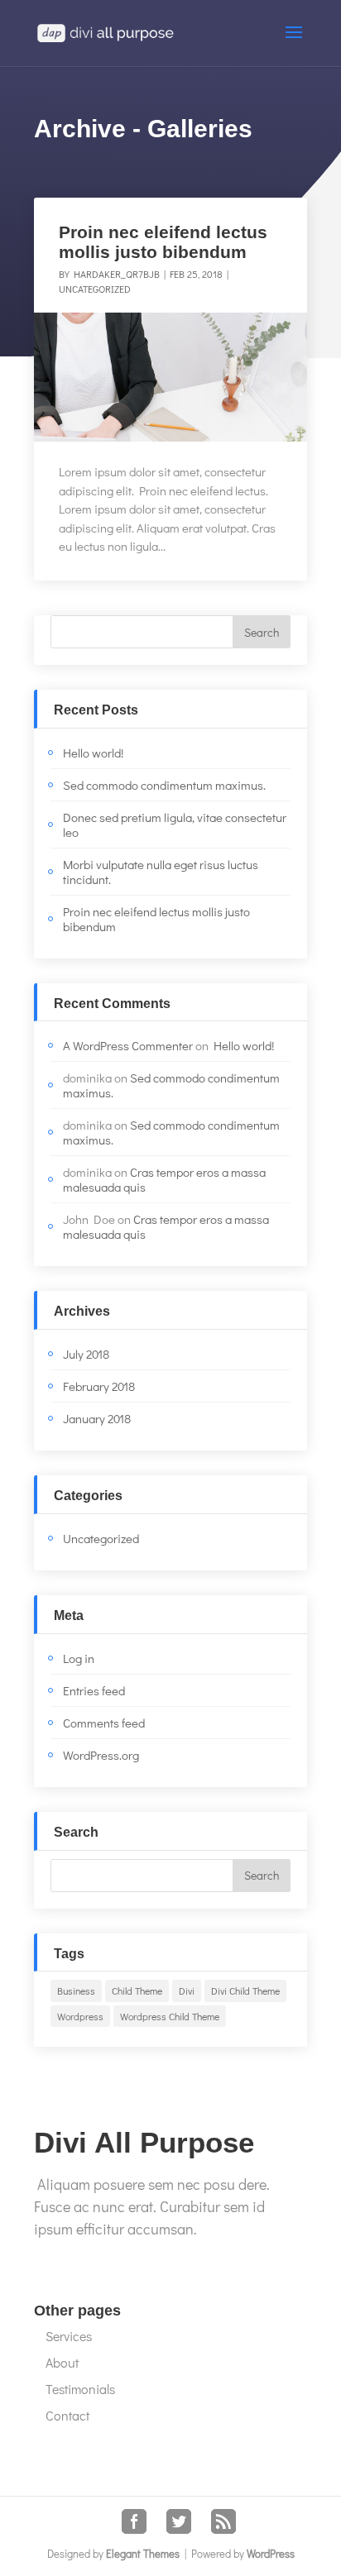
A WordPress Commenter (128, 1045)
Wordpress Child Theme (170, 2016)
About (62, 2362)
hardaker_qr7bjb (117, 274)
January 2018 (97, 1418)
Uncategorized (95, 289)
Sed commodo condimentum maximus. (164, 785)
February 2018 (99, 1386)
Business (76, 1991)
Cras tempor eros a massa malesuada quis (164, 1179)
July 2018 (86, 1354)
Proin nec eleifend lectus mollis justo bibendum (163, 242)
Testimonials (80, 2389)
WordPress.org (101, 1755)
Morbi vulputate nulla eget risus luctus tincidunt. (161, 872)
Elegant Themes (143, 2553)
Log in (79, 1658)
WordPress (271, 2553)
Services (69, 2336)
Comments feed (104, 1723)
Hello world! (93, 753)
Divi (187, 1991)
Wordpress (80, 2016)
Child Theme (137, 1991)
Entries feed (94, 1690)
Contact (67, 2415)
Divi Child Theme (245, 1991)
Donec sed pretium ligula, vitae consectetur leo (175, 824)
